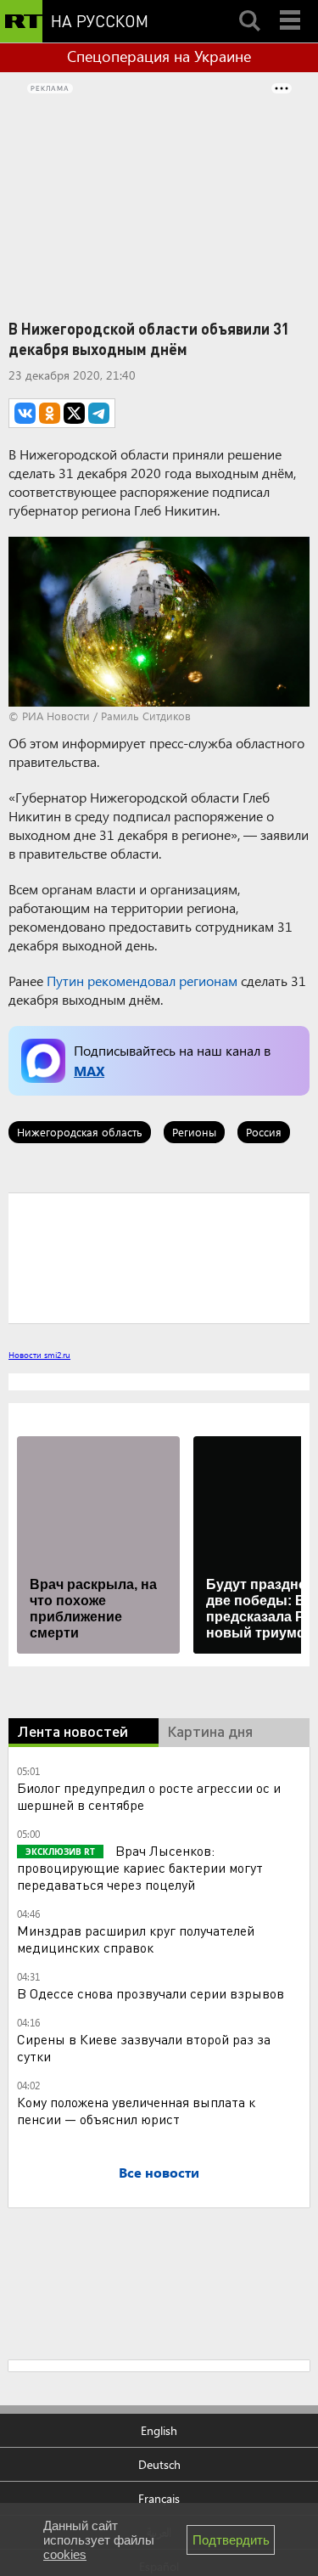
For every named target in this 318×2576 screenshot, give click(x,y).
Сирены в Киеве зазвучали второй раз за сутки (144, 2047)
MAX (89, 1071)
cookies (65, 2554)
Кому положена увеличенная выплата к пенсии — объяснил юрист (136, 2110)
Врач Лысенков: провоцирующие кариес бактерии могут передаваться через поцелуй (140, 1867)
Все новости (159, 2172)
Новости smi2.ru (39, 1355)
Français (159, 2498)
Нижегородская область (80, 1132)
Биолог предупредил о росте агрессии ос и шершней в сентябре (149, 1796)
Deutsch (159, 2464)
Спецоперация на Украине (159, 56)
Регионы (194, 1132)
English (159, 2430)
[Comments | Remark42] (159, 1257)
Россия (264, 1132)
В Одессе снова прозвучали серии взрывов (151, 1993)
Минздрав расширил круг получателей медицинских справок (136, 1939)
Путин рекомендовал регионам (142, 981)
